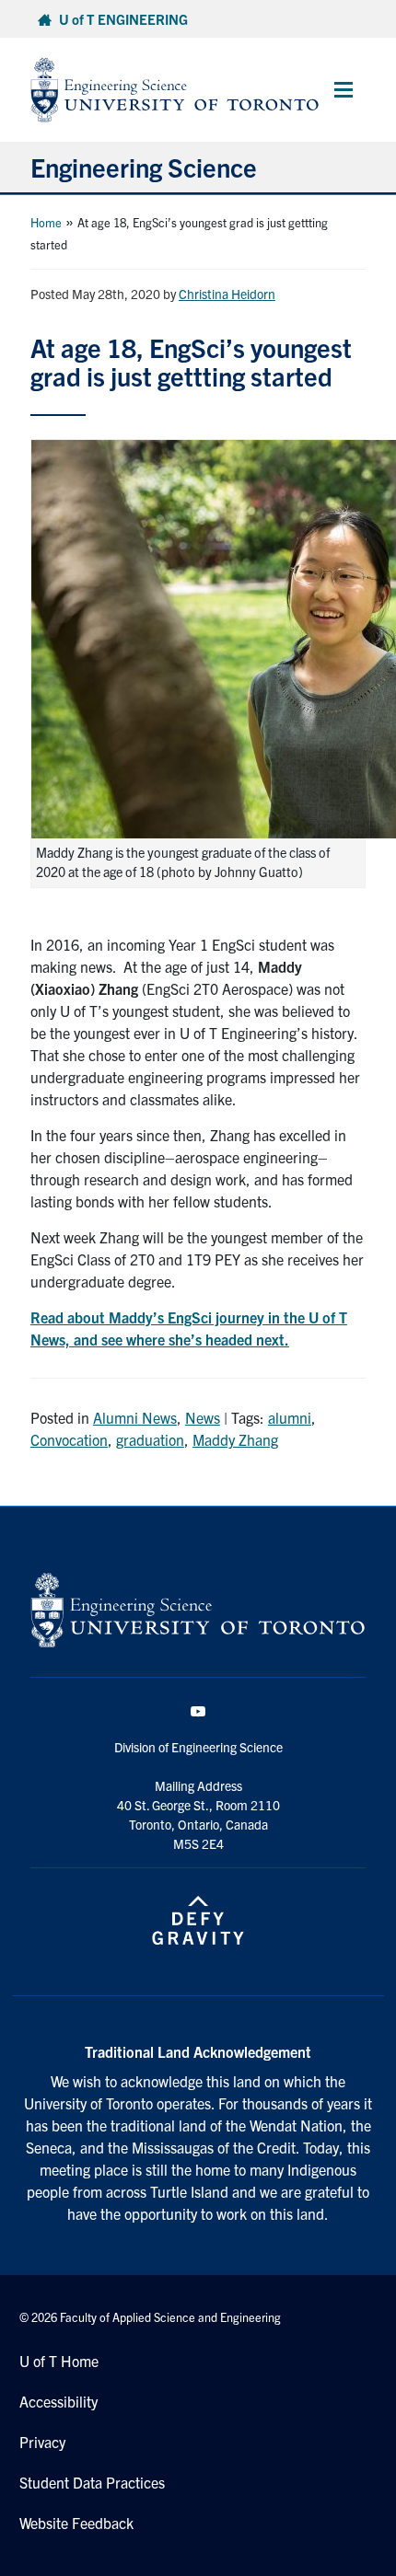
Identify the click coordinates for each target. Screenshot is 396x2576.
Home (46, 222)
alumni (290, 1417)
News (203, 1417)
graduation (150, 1439)
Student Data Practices (92, 2482)
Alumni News (135, 1417)
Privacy (42, 2442)
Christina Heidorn (227, 294)
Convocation (69, 1439)
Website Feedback (76, 2523)
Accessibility (58, 2401)
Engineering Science (144, 167)
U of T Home (59, 2361)
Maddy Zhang (235, 1439)
